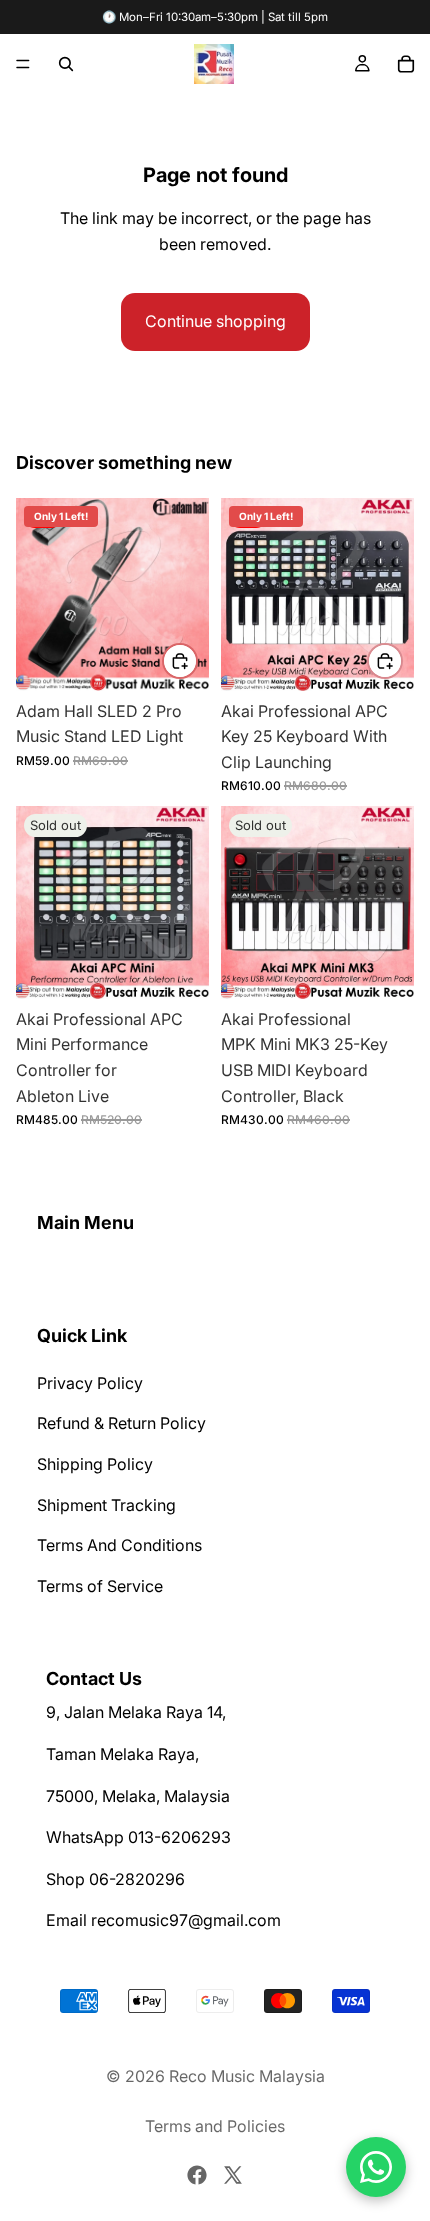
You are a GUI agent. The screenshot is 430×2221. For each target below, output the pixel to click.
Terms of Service (100, 1586)
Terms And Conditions (119, 1545)
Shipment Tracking (106, 1505)
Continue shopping (215, 321)
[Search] (66, 64)
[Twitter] (233, 2175)
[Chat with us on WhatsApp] (376, 2167)
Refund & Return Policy (121, 1424)
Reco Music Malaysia (247, 2076)
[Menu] (23, 64)
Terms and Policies (215, 2126)
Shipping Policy (95, 1464)
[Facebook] (197, 2175)
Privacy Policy (90, 1383)
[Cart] (406, 64)
